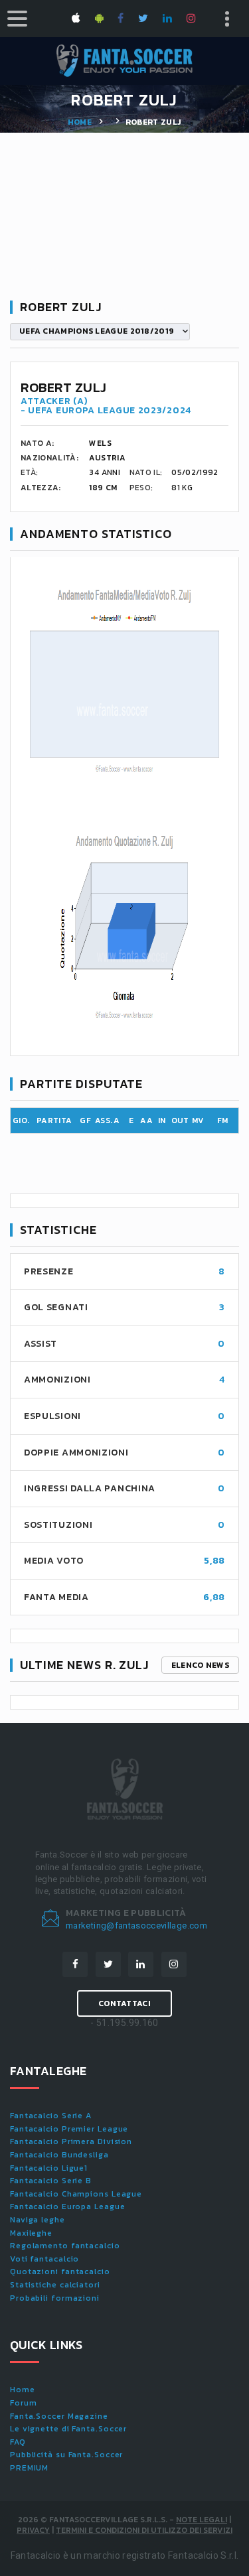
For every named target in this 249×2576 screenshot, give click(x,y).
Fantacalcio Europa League (68, 2206)
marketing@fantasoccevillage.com (136, 1926)
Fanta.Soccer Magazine (59, 2416)
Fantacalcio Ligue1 (49, 2168)
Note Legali (202, 2520)
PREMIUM (29, 2468)
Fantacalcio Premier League (69, 2129)
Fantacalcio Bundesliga (59, 2155)
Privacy (33, 2530)
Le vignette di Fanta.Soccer (68, 2429)
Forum (24, 2403)
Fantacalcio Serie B (51, 2181)
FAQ (18, 2442)
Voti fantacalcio (44, 2259)
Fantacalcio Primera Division (71, 2141)
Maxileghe (31, 2233)
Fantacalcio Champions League (76, 2194)
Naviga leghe (38, 2220)
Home (80, 122)
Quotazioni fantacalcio (60, 2271)
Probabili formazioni (55, 2298)
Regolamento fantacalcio (65, 2246)
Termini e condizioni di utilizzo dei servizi (144, 2530)
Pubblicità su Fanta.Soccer (66, 2455)
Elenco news (200, 1665)
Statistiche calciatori (55, 2285)
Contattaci (124, 2003)
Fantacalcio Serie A (51, 2116)
